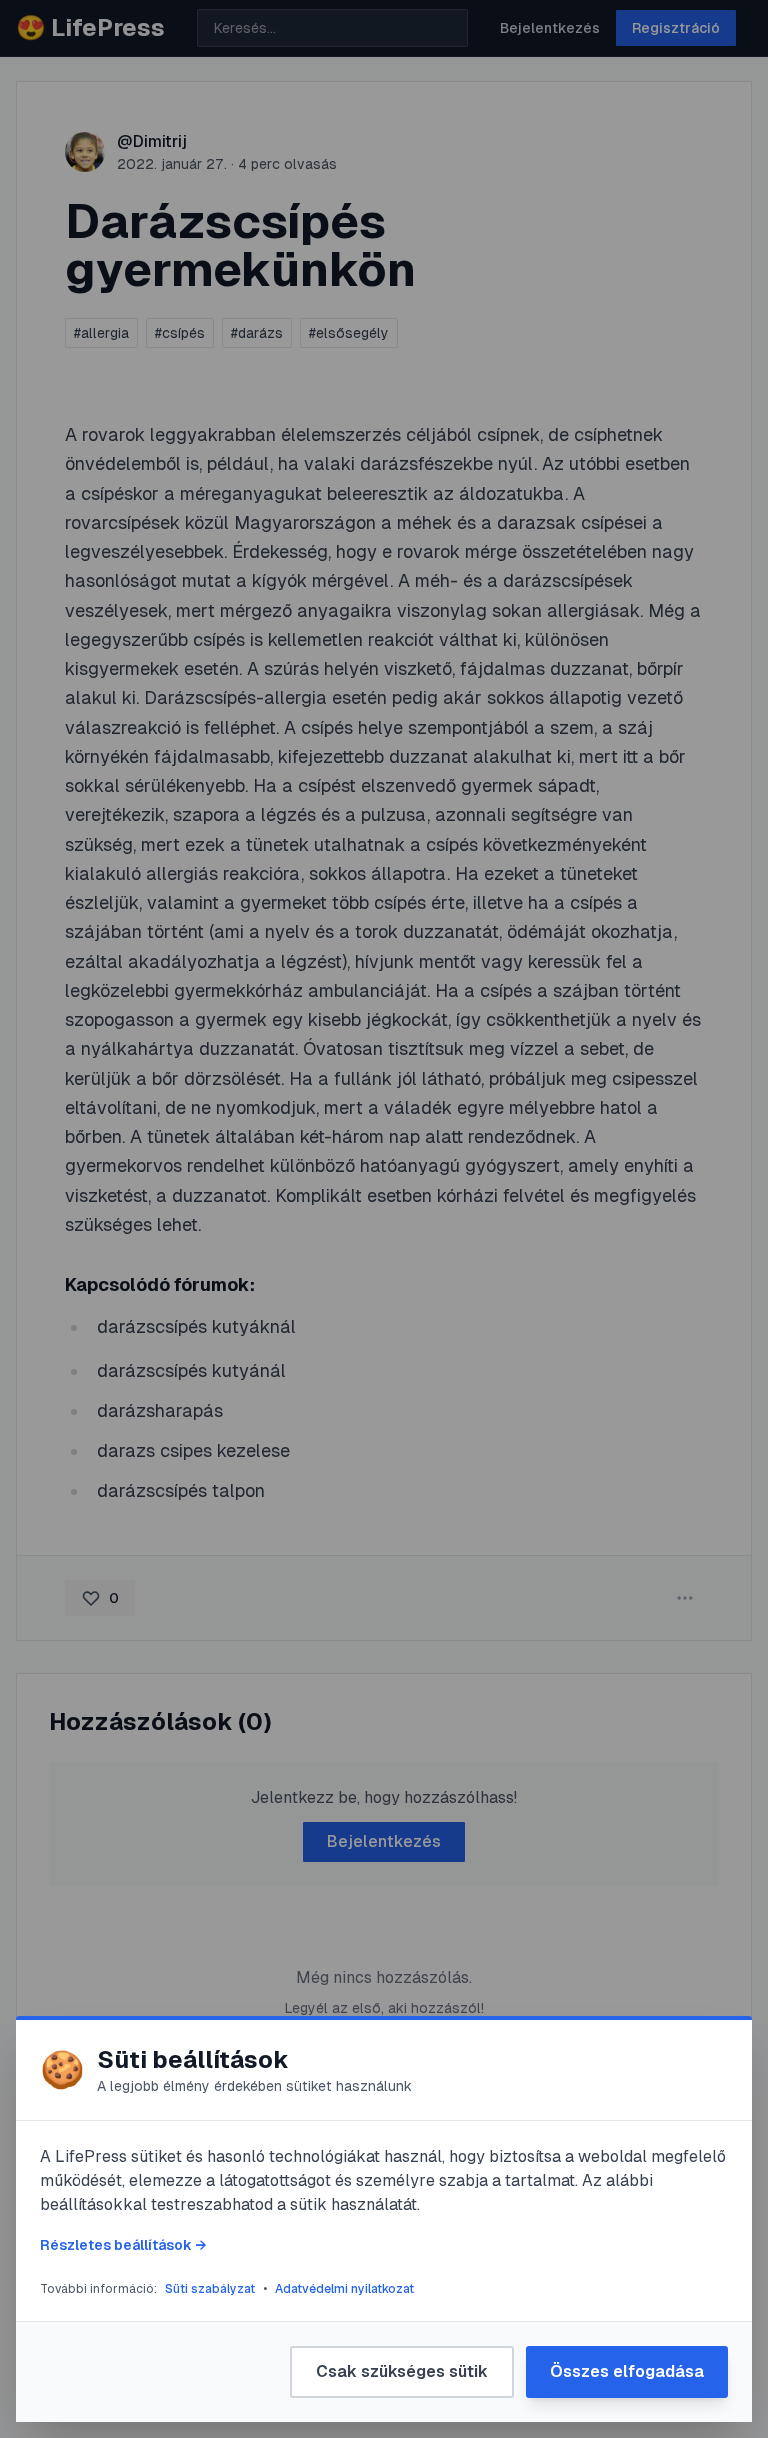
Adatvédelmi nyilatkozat (344, 2289)
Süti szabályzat (210, 2289)
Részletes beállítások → (123, 2245)
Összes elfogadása (627, 2371)
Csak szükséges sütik (402, 2371)
